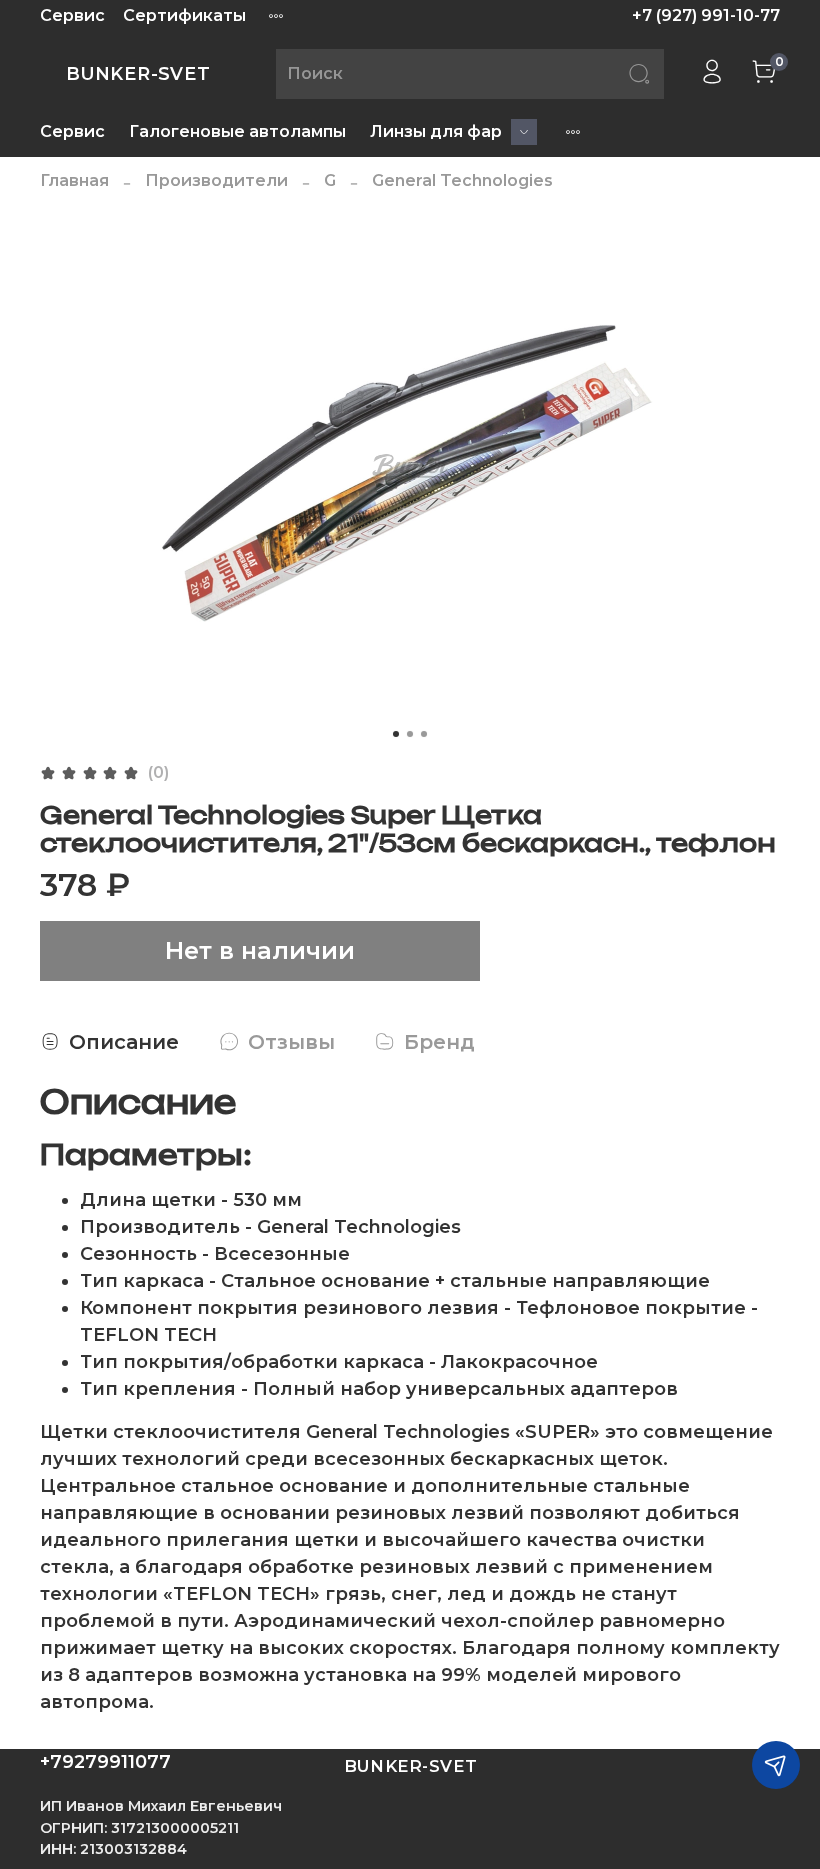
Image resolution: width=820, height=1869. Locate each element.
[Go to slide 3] (424, 734)
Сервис (72, 15)
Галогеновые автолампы (237, 131)
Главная (74, 180)
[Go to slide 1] (396, 734)
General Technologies (462, 180)
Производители (216, 180)
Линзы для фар (436, 131)
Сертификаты (184, 15)
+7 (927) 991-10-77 (706, 15)
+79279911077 (105, 1762)
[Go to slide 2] (410, 734)
